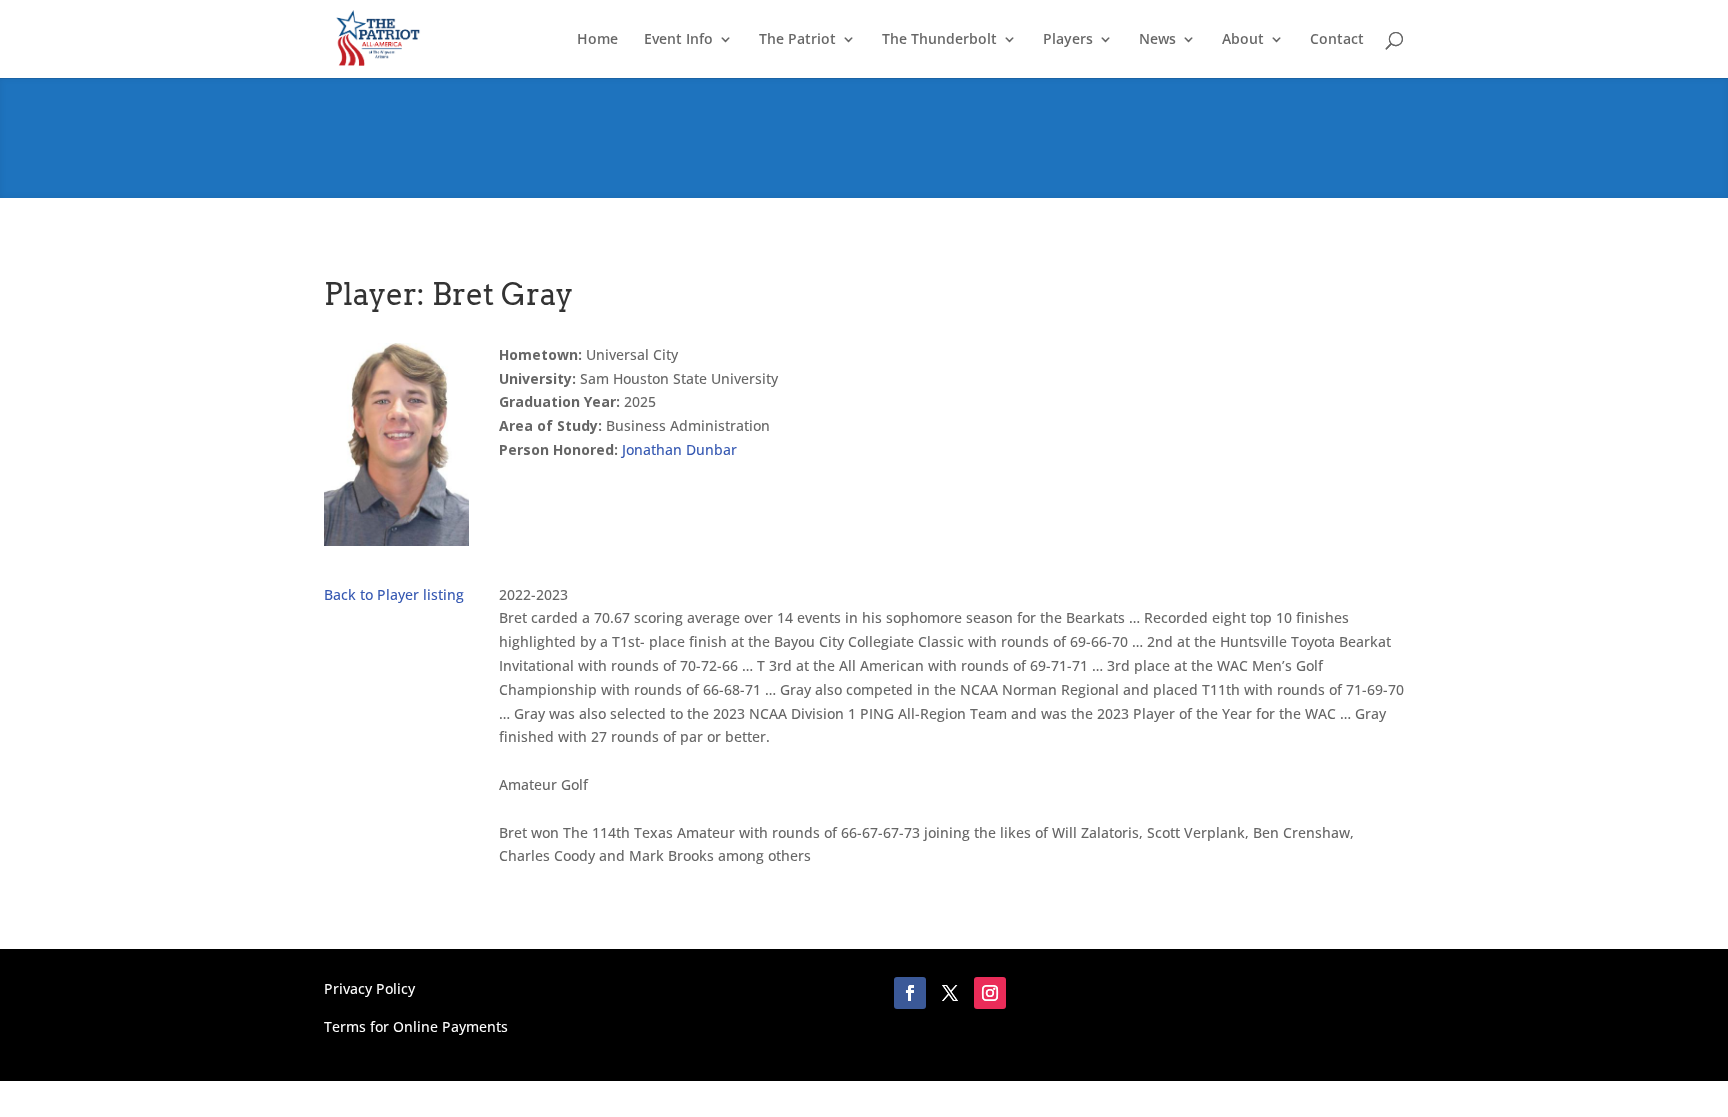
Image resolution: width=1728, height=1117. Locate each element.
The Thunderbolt (939, 40)
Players (1068, 40)
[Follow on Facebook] (910, 993)
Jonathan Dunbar (677, 449)
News (1157, 40)
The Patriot (797, 40)
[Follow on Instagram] (990, 993)
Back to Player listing (394, 594)
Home (597, 40)
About (1243, 40)
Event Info (678, 40)
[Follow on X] (950, 993)
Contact (1337, 40)
